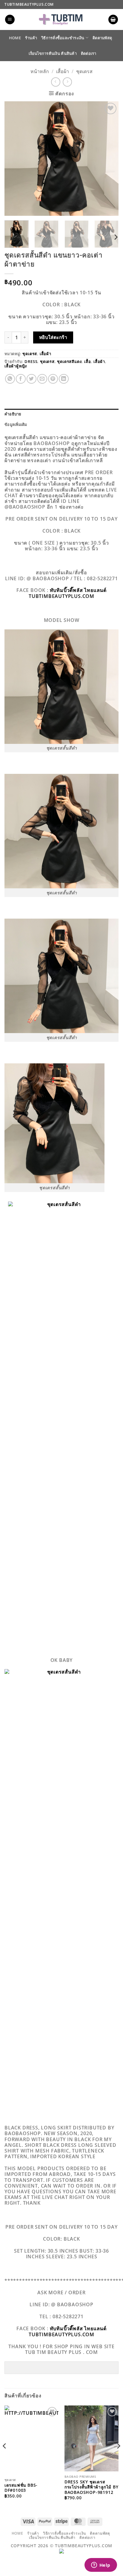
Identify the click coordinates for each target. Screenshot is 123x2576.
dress (31, 361)
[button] (10, 20)
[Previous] (14, 158)
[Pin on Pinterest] (53, 379)
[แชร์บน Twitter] (31, 379)
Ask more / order (61, 2292)
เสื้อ (87, 361)
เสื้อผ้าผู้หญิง (16, 366)
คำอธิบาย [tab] (13, 414)
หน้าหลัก (40, 71)
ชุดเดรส (84, 71)
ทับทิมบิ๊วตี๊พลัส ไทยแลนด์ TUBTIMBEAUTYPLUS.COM (68, 593)
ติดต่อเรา (89, 53)
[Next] (109, 158)
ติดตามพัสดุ (102, 38)
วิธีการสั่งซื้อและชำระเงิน (63, 38)
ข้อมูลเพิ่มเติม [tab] (16, 424)
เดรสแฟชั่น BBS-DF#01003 (21, 2488)
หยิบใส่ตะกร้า (53, 337)
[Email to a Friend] (42, 379)
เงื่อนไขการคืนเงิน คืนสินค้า (53, 53)
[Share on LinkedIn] (64, 379)
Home (15, 38)
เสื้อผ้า (63, 71)
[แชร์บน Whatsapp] (10, 379)
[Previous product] (67, 82)
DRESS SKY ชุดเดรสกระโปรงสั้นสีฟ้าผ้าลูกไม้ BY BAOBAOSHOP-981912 (92, 2487)
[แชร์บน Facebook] (21, 379)
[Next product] (56, 82)
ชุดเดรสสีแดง (69, 361)
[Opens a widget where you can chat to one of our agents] (101, 2566)
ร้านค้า (31, 38)
